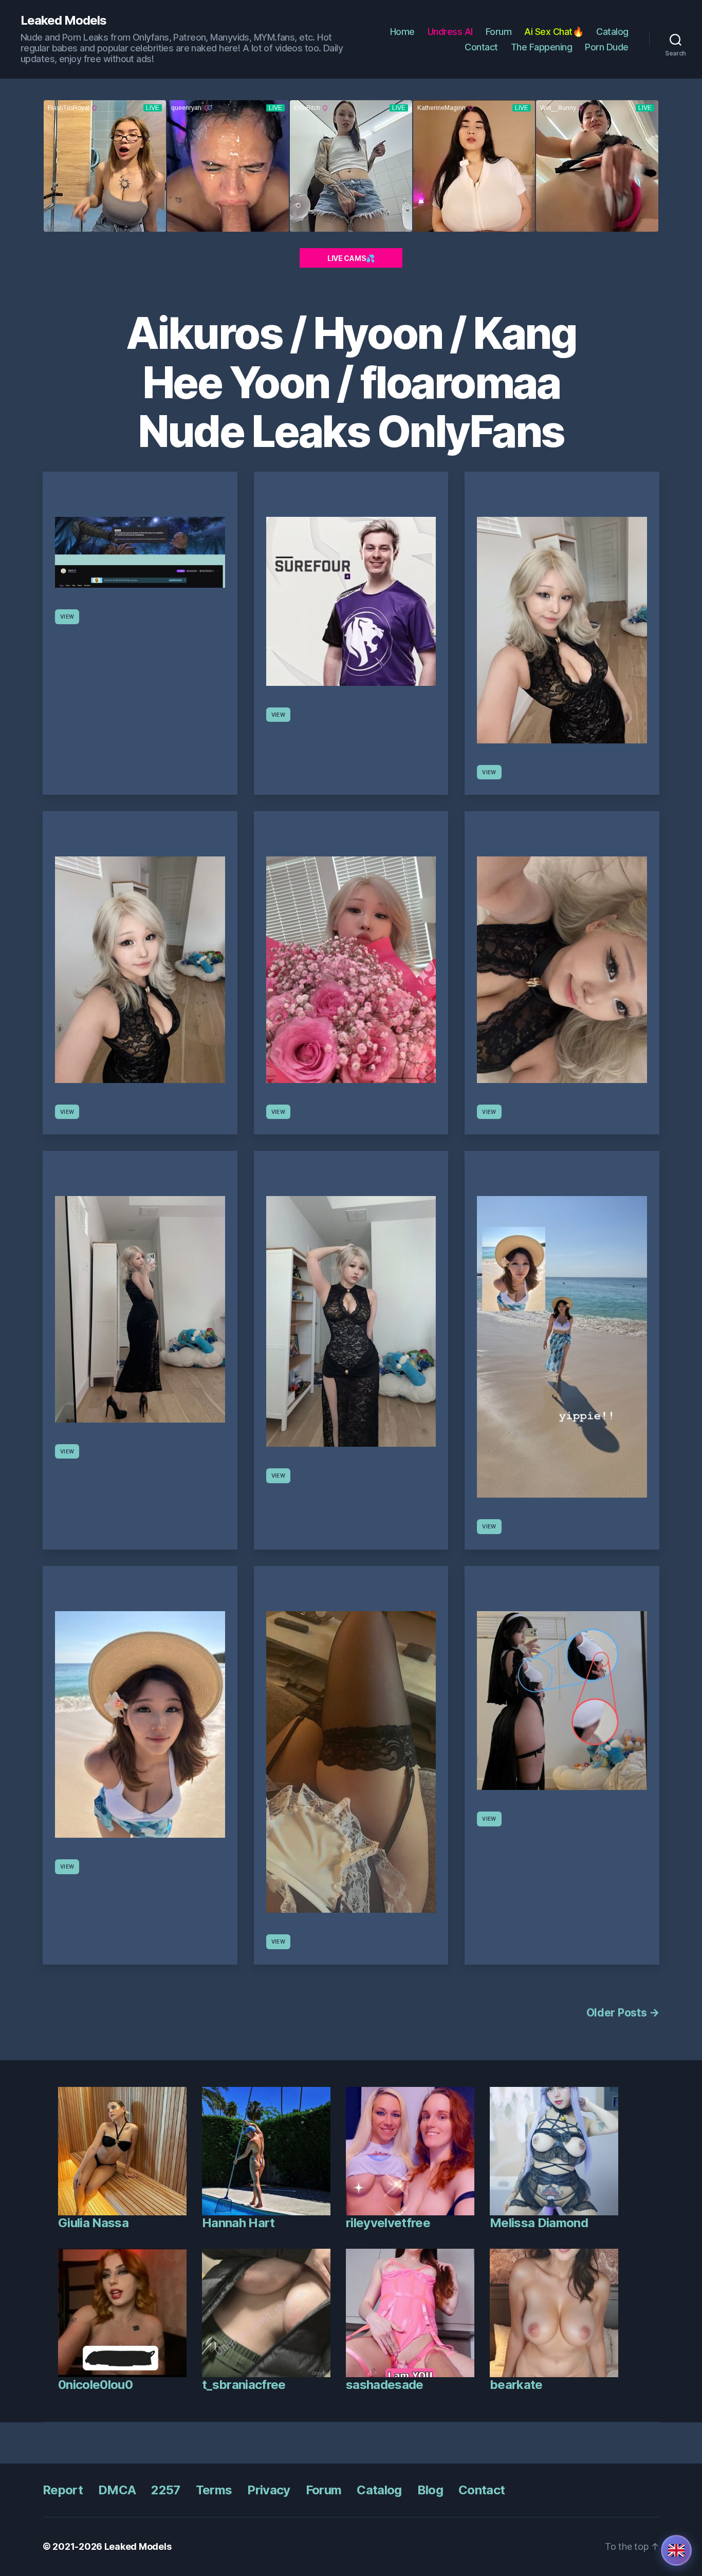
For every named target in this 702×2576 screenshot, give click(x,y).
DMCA (117, 2490)
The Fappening (542, 47)
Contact (481, 47)
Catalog (612, 32)
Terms (214, 2490)
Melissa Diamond (539, 2223)
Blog (430, 2490)
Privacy (269, 2490)
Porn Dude (607, 47)
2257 (165, 2490)
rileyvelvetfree (388, 2223)
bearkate (516, 2385)
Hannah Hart (238, 2223)
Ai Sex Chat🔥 (554, 32)
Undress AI (450, 32)
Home (402, 32)
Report (63, 2490)
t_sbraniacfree (244, 2385)
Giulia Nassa (93, 2223)
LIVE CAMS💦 (351, 258)
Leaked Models (63, 21)
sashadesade (385, 2385)
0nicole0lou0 (95, 2385)
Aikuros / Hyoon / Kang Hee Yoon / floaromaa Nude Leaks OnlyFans (351, 382)
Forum (499, 32)
